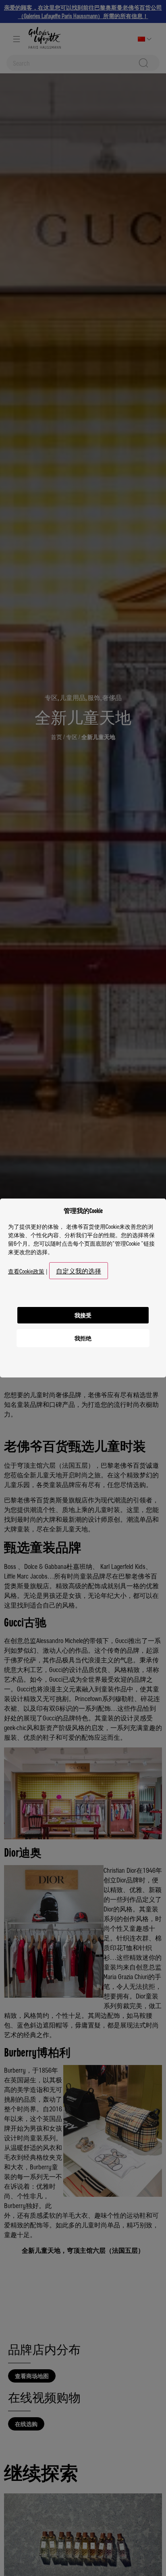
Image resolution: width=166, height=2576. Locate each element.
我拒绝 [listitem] (83, 1338)
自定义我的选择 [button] (79, 1271)
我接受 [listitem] (83, 1315)
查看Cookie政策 (26, 1271)
